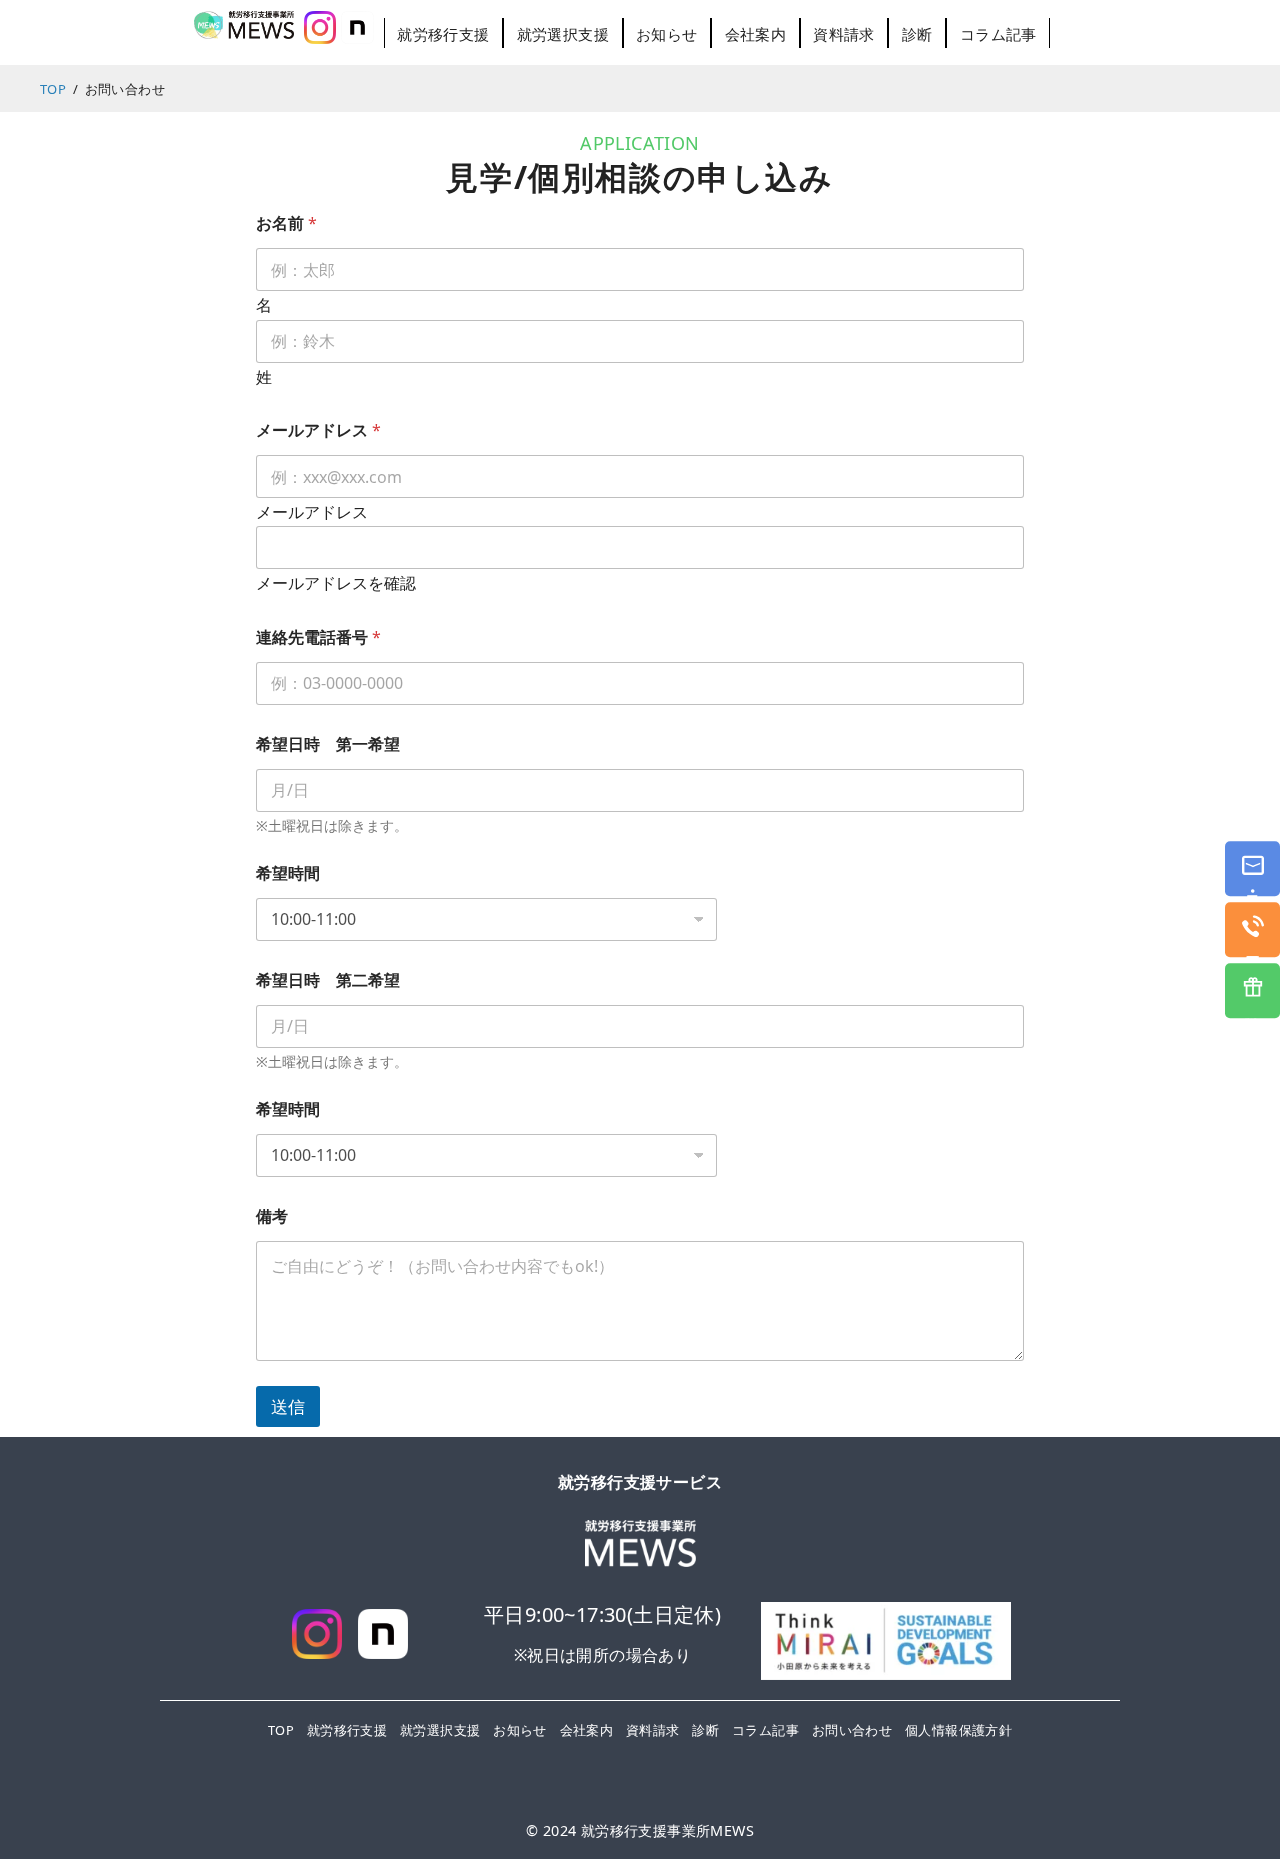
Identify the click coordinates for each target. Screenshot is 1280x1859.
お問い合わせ (852, 1730)
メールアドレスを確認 (336, 584)
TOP (281, 1730)
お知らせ (667, 34)
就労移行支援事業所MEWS (667, 1830)
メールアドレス (312, 512)
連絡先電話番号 (318, 637)
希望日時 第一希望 (328, 744)
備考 (272, 1216)
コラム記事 (998, 34)
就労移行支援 (443, 34)
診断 (917, 34)
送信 (288, 1406)
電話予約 (1253, 941)
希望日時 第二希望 (328, 980)
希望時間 (288, 873)
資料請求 (844, 34)
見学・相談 (1253, 880)
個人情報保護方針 (958, 1730)
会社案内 (756, 34)
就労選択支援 (563, 34)
